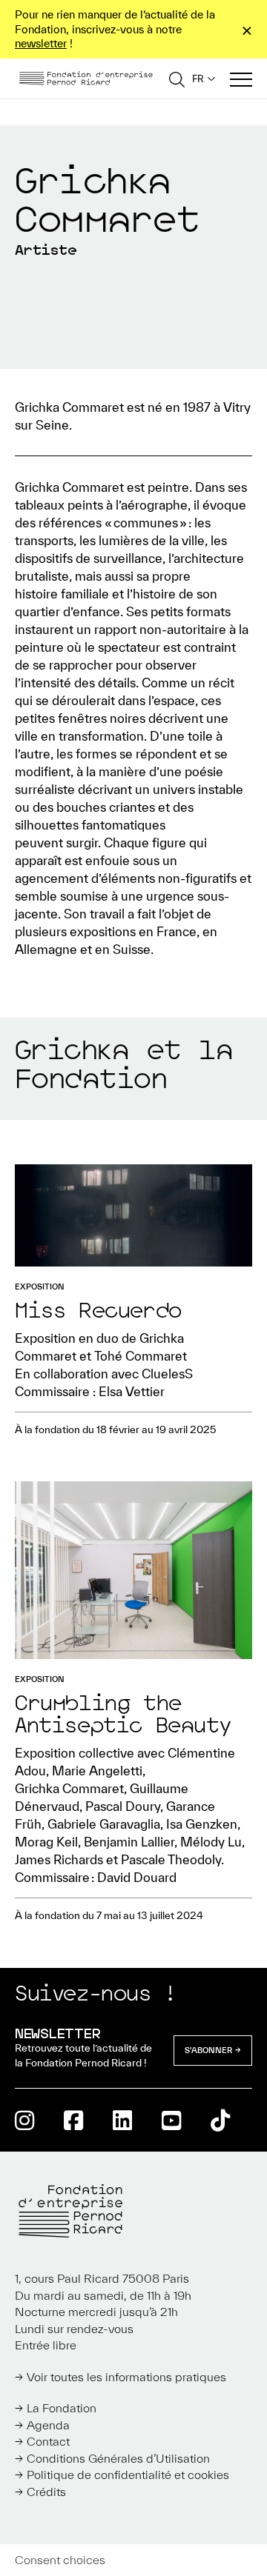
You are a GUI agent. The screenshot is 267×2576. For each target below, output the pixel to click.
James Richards (59, 1859)
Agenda (48, 2425)
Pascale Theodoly (171, 1859)
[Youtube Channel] (171, 2120)
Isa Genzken (202, 1824)
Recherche (177, 79)
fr (198, 79)
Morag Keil (46, 1842)
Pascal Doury (123, 1806)
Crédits (46, 2492)
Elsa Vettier (132, 1391)
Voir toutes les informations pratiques (126, 2377)
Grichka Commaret (69, 1788)
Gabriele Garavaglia (104, 1824)
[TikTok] (220, 2120)
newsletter (41, 43)
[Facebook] (73, 2120)
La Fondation (62, 2408)
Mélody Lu (211, 1842)
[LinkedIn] (122, 2120)
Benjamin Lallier (129, 1842)
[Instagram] (24, 2120)
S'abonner (208, 2050)
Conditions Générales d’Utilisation (118, 2458)
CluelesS (167, 1374)
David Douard (137, 1877)
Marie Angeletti (97, 1771)
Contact (48, 2441)
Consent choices (60, 2560)
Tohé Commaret (141, 1356)
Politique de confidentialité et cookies (128, 2475)
